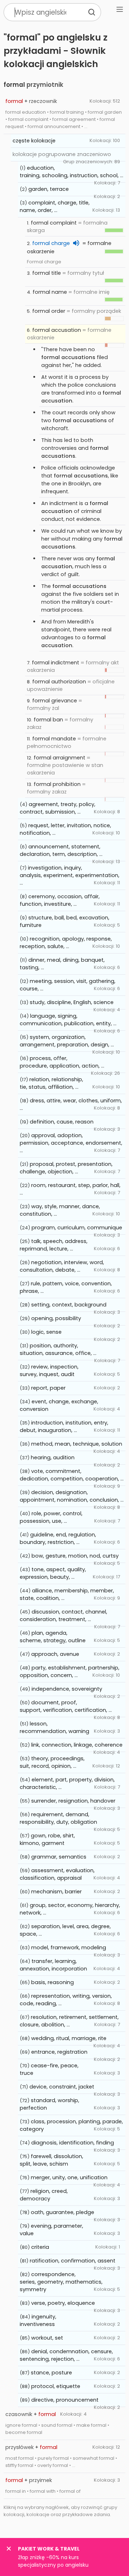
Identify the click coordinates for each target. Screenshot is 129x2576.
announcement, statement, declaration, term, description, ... (61, 850)
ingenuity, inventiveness (38, 2320)
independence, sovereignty (67, 1689)
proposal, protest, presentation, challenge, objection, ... (66, 1168)
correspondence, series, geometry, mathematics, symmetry (61, 2282)
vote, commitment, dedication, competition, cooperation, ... (72, 1475)
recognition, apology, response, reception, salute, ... (66, 943)
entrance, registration (59, 2052)
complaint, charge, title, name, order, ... (55, 206)
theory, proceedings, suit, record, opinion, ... (52, 1762)
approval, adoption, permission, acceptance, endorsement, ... (71, 1143)
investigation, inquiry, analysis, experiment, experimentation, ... (70, 875)
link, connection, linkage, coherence (77, 1745)
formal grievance (55, 701)
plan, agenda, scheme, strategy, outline (53, 1637)
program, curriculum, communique (77, 1228)
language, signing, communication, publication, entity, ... (68, 1020)
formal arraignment (59, 758)
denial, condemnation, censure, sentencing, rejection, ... (66, 2355)
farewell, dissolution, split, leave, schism (51, 2160)
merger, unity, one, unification (69, 2177)
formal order (49, 311)
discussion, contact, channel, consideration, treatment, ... (63, 1616)
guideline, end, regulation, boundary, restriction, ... (58, 1538)
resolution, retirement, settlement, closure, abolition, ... (69, 2021)
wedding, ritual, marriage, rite (69, 2038)
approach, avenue (55, 1654)
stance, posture (51, 2373)
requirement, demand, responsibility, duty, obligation (58, 1818)
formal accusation (57, 330)
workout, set (47, 2338)
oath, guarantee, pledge (63, 2212)
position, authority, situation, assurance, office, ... (58, 1349)
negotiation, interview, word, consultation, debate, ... (62, 1266)
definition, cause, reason (62, 1122)
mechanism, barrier (56, 1892)
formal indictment (56, 663)
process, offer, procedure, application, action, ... (62, 1062)
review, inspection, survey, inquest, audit (49, 1371)
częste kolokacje (34, 141)
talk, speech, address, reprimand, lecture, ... (54, 1245)
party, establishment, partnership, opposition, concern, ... (70, 1671)
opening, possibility (56, 1318)
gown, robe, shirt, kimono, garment (47, 1839)
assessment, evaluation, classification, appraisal (57, 1874)
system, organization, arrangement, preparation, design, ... (67, 1041)
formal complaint (54, 223)
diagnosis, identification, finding (73, 2143)
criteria (40, 2247)
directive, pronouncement (65, 2400)
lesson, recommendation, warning (54, 1727)
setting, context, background (69, 1305)
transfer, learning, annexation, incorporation (53, 1965)
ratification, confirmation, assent (73, 2261)
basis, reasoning (52, 1982)
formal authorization (59, 682)
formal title (47, 273)
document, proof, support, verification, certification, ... (66, 1706)
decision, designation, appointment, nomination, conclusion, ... (72, 1496)
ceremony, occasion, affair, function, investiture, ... (60, 900)
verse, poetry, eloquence (63, 2303)
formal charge (51, 243)
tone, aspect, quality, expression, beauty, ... (53, 1573)
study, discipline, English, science (72, 1002)
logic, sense (46, 1332)
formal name (50, 292)
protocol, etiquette (56, 2386)
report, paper (48, 1388)
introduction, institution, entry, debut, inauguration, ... (64, 1426)
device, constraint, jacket (62, 2087)
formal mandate (54, 739)
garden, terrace (49, 189)
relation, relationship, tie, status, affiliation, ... (51, 1083)
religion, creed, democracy (44, 2195)
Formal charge (44, 262)
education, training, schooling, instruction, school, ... (71, 172)
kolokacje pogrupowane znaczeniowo (62, 154)
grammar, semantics (59, 1857)
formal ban (48, 720)
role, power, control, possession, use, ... (51, 1517)
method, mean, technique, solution (77, 1444)
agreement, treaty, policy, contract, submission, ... (58, 808)
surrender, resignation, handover (73, 1801)
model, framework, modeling (69, 1948)
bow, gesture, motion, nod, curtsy (75, 1556)
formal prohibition (57, 784)
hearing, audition (53, 1457)
